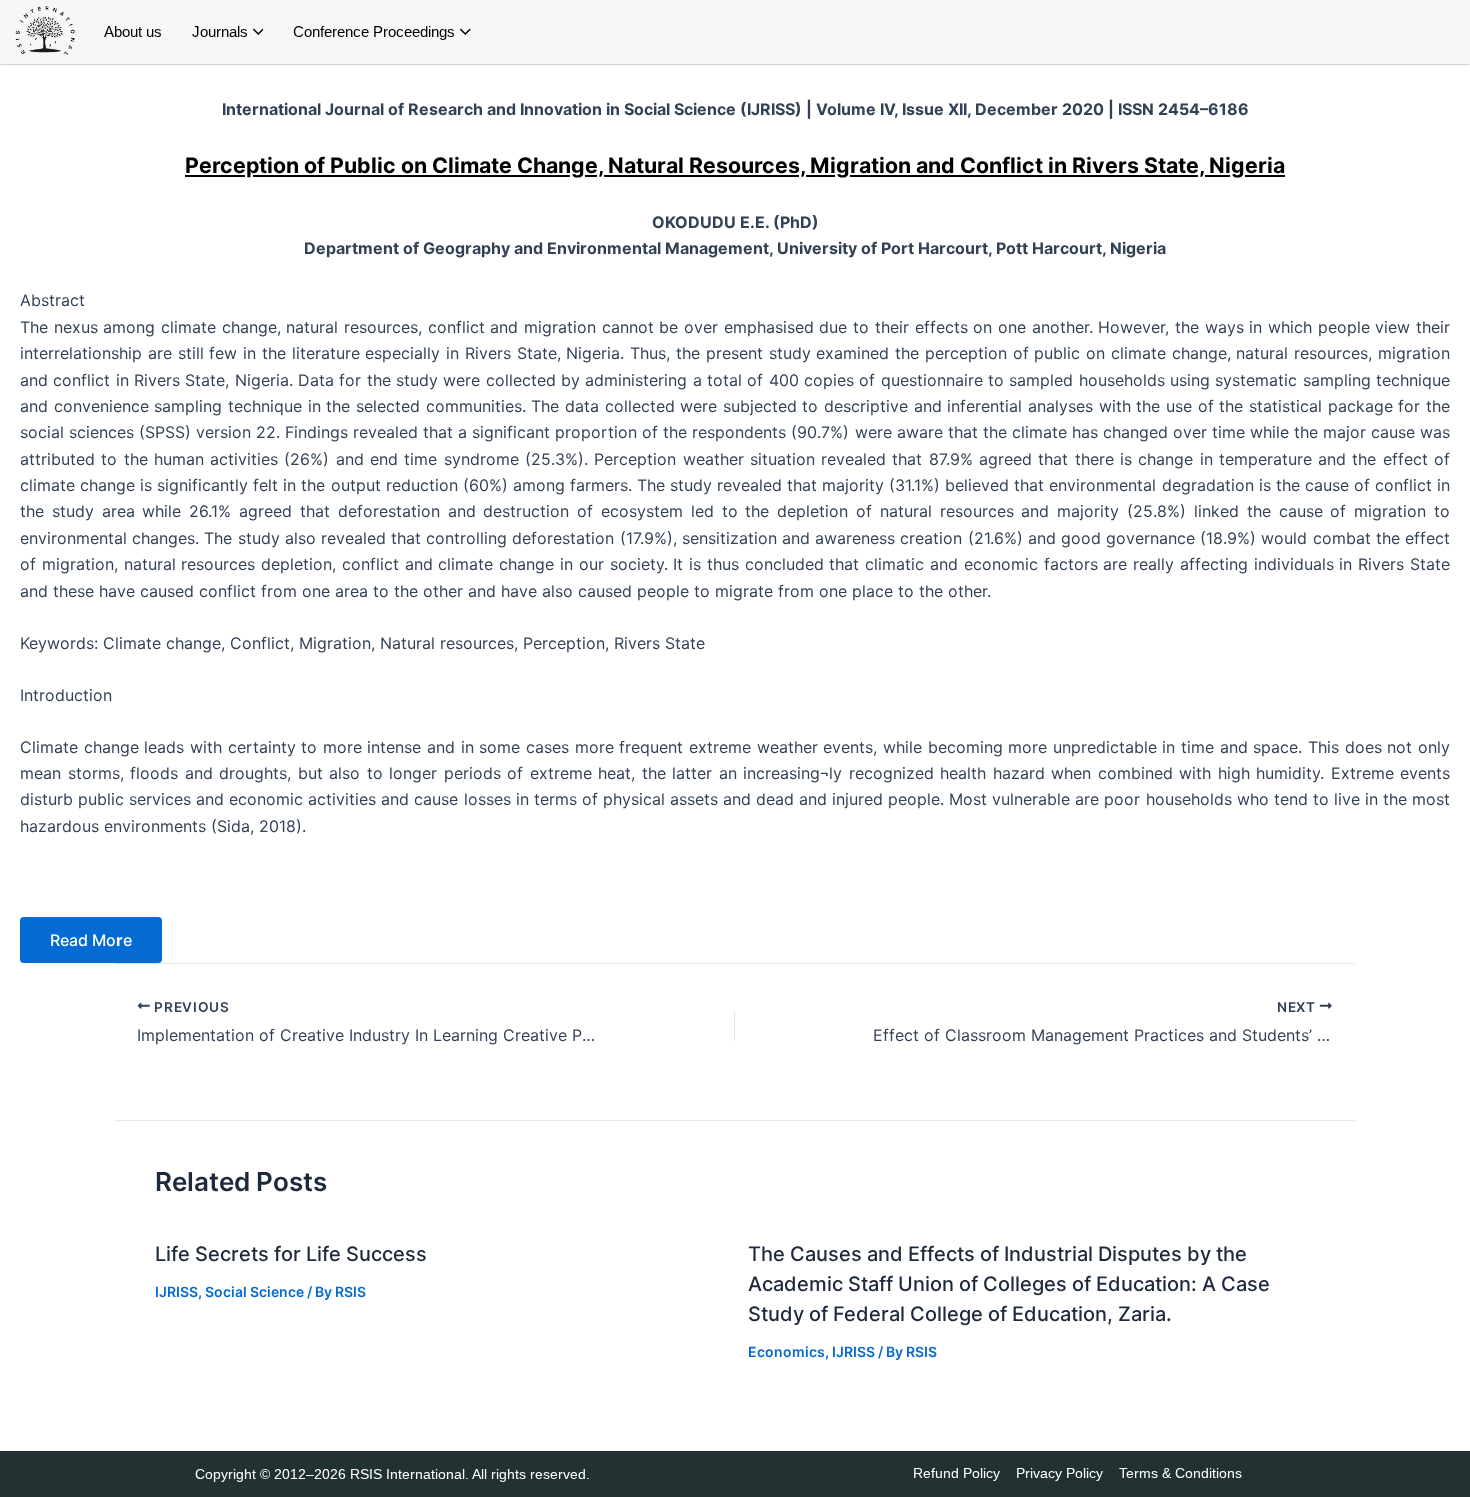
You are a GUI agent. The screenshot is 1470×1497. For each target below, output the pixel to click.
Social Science (254, 1291)
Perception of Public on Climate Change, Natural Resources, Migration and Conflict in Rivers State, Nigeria (735, 165)
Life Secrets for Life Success (291, 1254)
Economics (786, 1351)
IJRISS (176, 1291)
